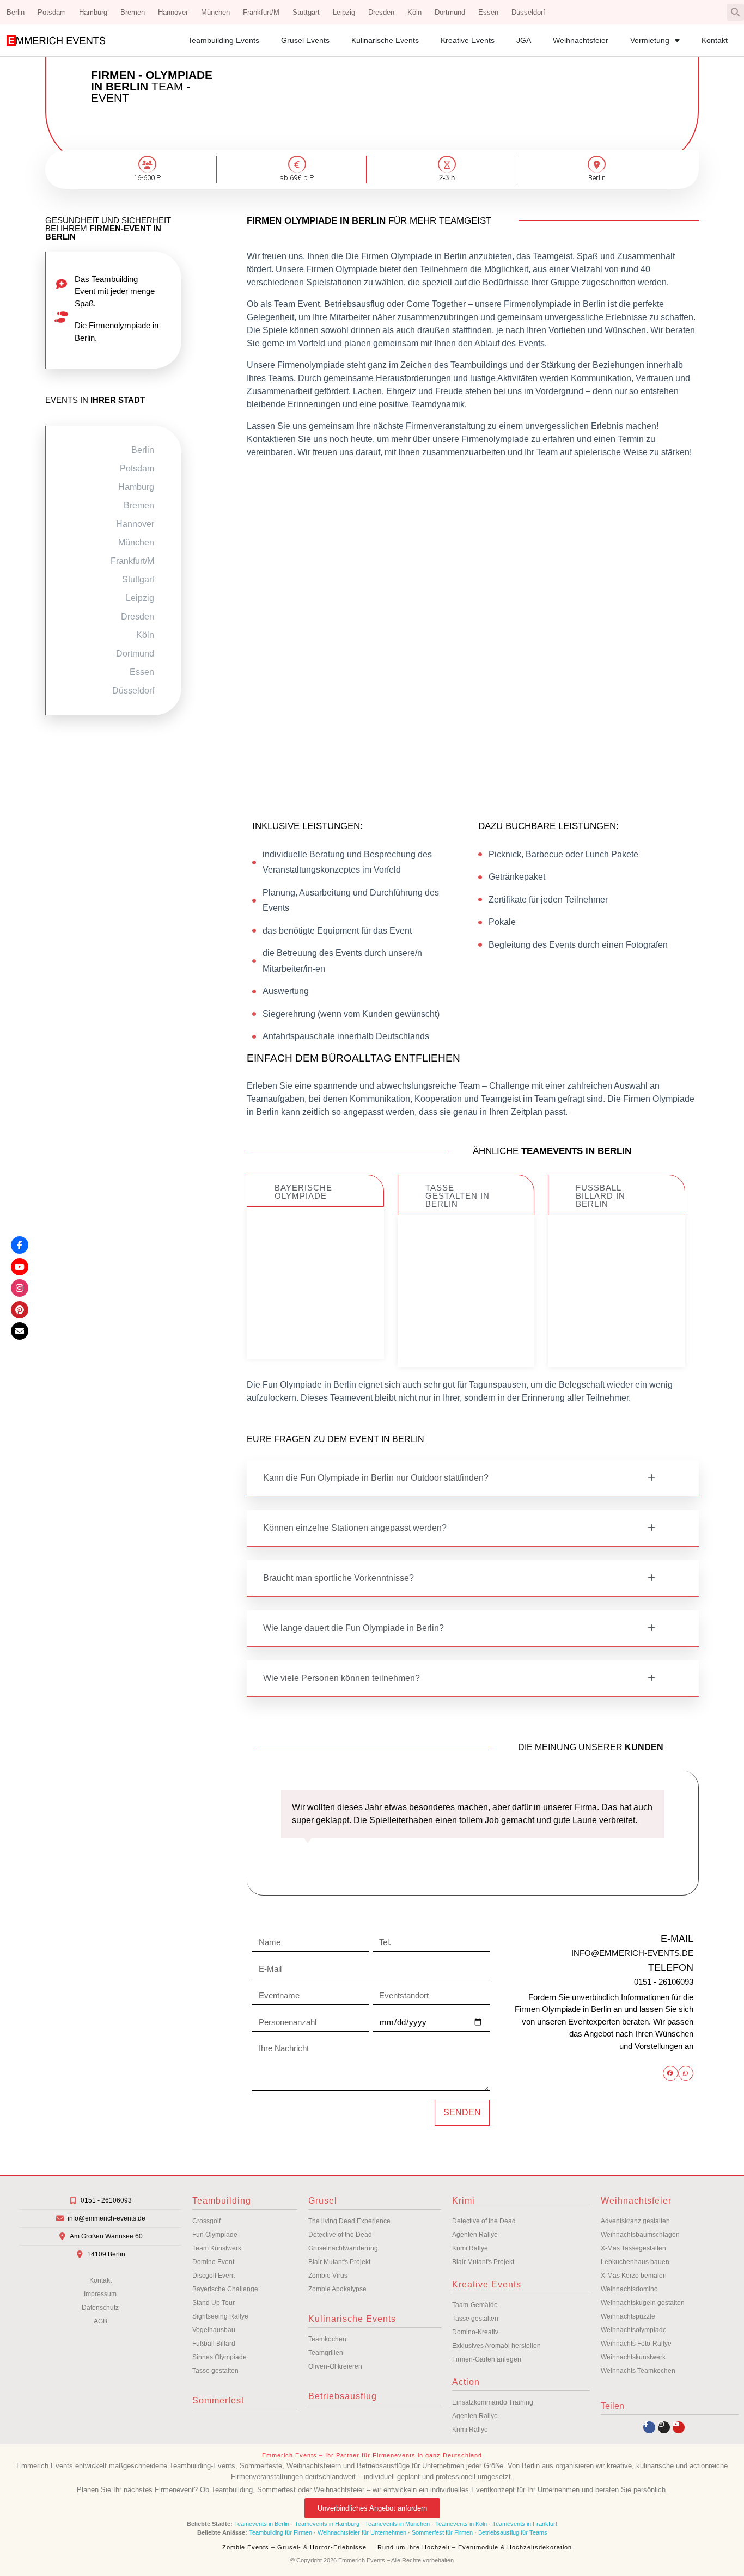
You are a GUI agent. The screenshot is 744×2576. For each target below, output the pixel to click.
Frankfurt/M (261, 12)
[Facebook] (20, 1245)
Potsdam (52, 12)
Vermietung (650, 40)
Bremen (133, 12)
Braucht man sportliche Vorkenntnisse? (339, 1578)
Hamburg (93, 12)
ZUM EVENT (315, 1325)
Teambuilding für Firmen (280, 2532)
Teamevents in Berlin (262, 2524)
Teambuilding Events (224, 40)
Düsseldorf (528, 12)
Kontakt (715, 40)
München (215, 12)
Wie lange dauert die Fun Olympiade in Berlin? (353, 1628)
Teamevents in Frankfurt (525, 2524)
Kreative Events (468, 40)
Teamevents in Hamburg (328, 2524)
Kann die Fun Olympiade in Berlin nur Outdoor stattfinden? (376, 1478)
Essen (488, 12)
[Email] (20, 1331)
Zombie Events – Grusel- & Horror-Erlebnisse (294, 2547)
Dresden (381, 12)
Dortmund (450, 12)
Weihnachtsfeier (581, 40)
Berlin (16, 12)
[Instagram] (664, 2427)
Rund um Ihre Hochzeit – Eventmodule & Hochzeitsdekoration (475, 2547)
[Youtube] (679, 2427)
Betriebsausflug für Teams (513, 2532)
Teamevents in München (397, 2524)
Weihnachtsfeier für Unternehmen (362, 2532)
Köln (414, 12)
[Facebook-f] (649, 2427)
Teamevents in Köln (461, 2524)
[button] (736, 12)
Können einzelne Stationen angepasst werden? (355, 1528)
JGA (524, 40)
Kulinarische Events (385, 40)
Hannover (173, 12)
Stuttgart (306, 12)
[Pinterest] (20, 1310)
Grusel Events (305, 40)
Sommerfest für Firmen (442, 2532)
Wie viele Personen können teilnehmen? (341, 1678)
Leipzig (344, 12)
